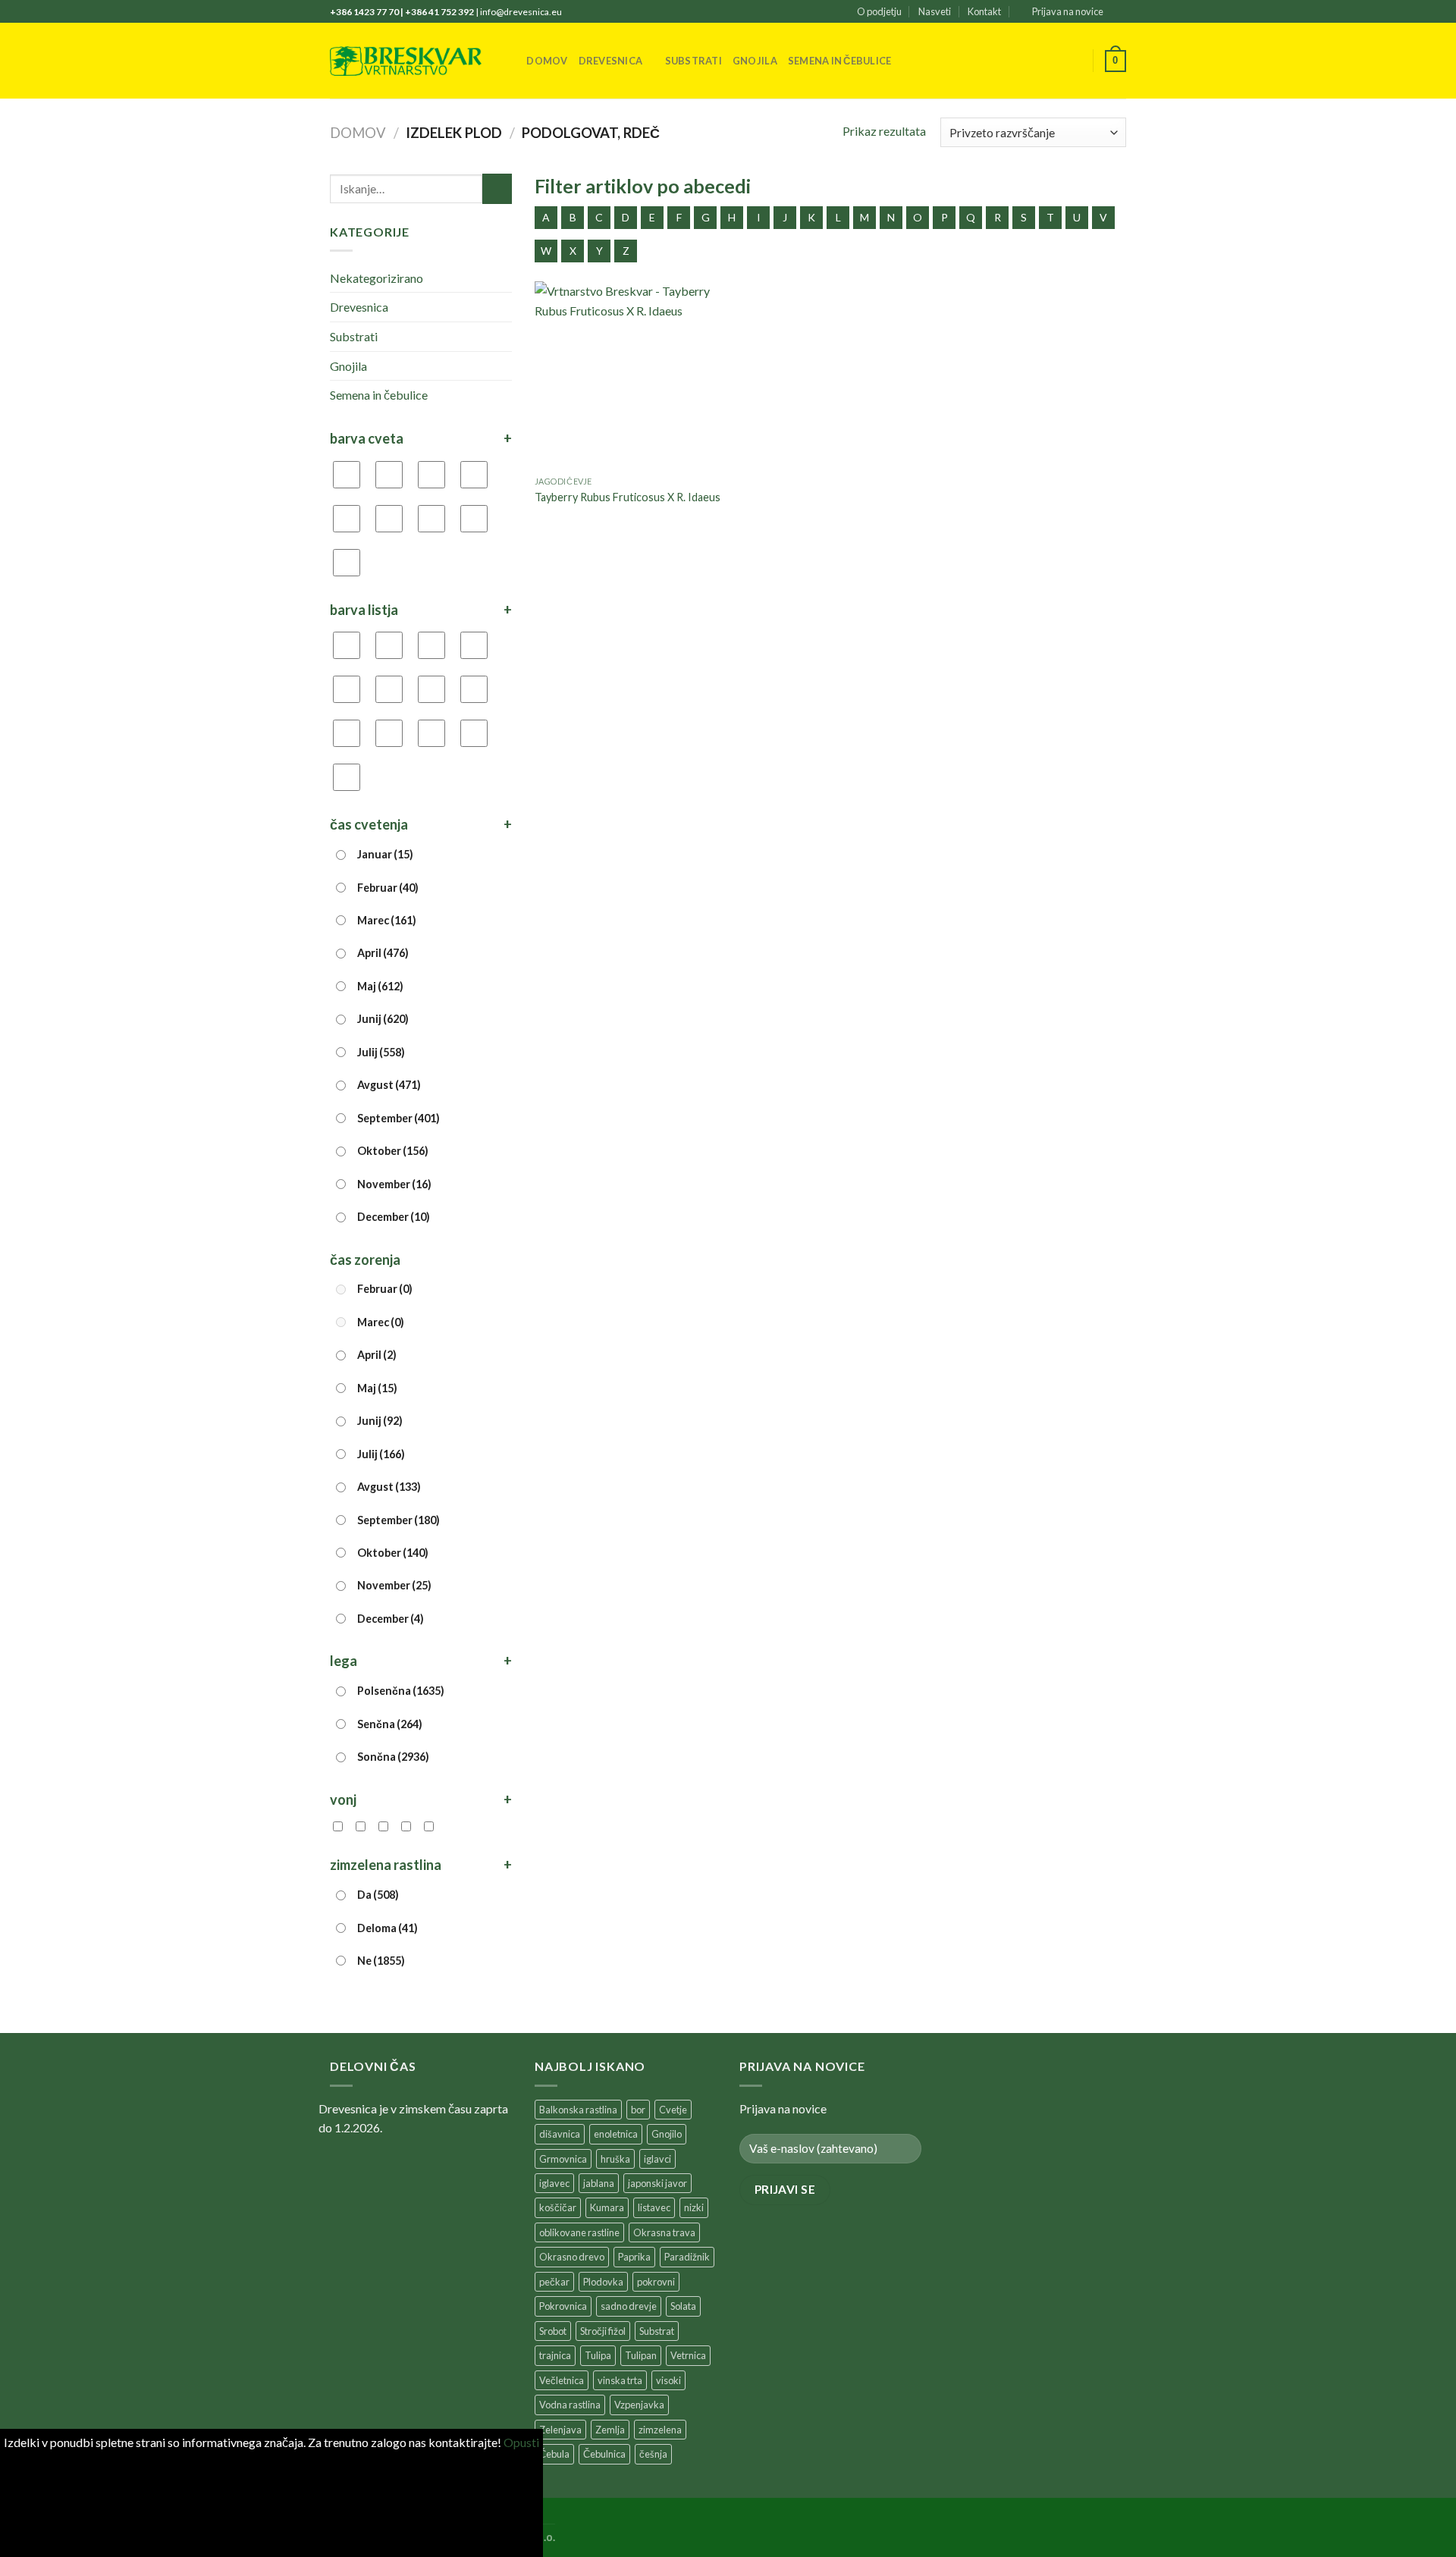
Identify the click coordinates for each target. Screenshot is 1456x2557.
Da (378, 1895)
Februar (388, 888)
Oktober (393, 1151)
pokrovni (656, 2282)
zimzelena (660, 2430)
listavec (654, 2207)
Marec (387, 920)
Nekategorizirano (377, 278)
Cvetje (673, 2110)
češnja (653, 2454)
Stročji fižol (603, 2331)
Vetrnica (688, 2355)
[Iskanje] (510, 61)
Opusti (521, 2442)
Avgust (389, 1085)
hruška (615, 2159)
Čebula (554, 2454)
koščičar (558, 2207)
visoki (668, 2380)
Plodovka (603, 2282)
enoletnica (616, 2134)
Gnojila (755, 61)
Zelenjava (560, 2430)
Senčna (390, 1724)
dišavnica (560, 2134)
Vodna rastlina (570, 2405)
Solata (683, 2306)
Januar (385, 854)
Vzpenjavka (639, 2405)
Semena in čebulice (840, 61)
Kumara (607, 2207)
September (399, 1118)
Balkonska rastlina (578, 2110)
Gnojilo (667, 2134)
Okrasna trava (664, 2232)
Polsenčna (401, 1691)
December (394, 1217)
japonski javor (657, 2183)
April (383, 953)
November (394, 1184)
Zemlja (610, 2430)
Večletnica (562, 2380)
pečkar (554, 2282)
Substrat (657, 2331)
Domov (547, 61)
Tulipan (641, 2355)
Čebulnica (604, 2454)
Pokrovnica (563, 2306)
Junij (383, 1019)
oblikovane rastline (579, 2232)
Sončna (393, 1757)
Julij (381, 1052)
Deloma (388, 1928)
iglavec (554, 2183)
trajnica (555, 2355)
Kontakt (984, 11)
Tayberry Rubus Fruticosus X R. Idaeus (628, 497)
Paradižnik (687, 2257)
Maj (380, 986)
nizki (694, 2207)
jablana (599, 2183)
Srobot (553, 2331)
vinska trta (620, 2380)
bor (638, 2110)
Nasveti (935, 11)
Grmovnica (563, 2159)
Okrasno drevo (572, 2257)
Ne (381, 1961)
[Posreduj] (497, 188)
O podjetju (879, 11)
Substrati (693, 61)
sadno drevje (629, 2306)
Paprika (634, 2257)
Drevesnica (611, 61)
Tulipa (598, 2355)
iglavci (657, 2159)
